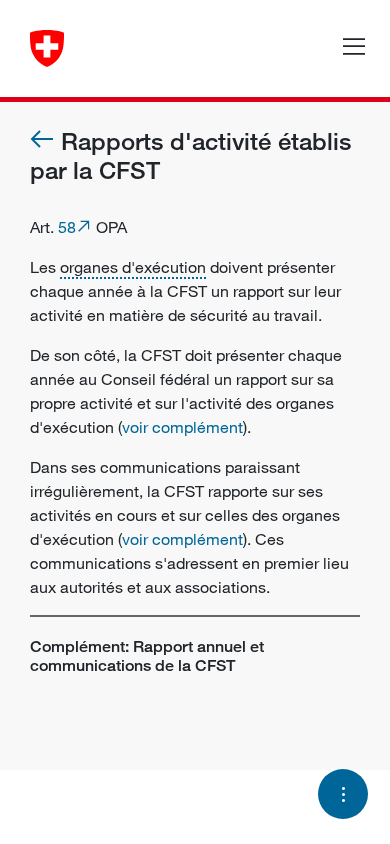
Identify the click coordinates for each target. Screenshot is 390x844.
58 (67, 227)
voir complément (182, 427)
